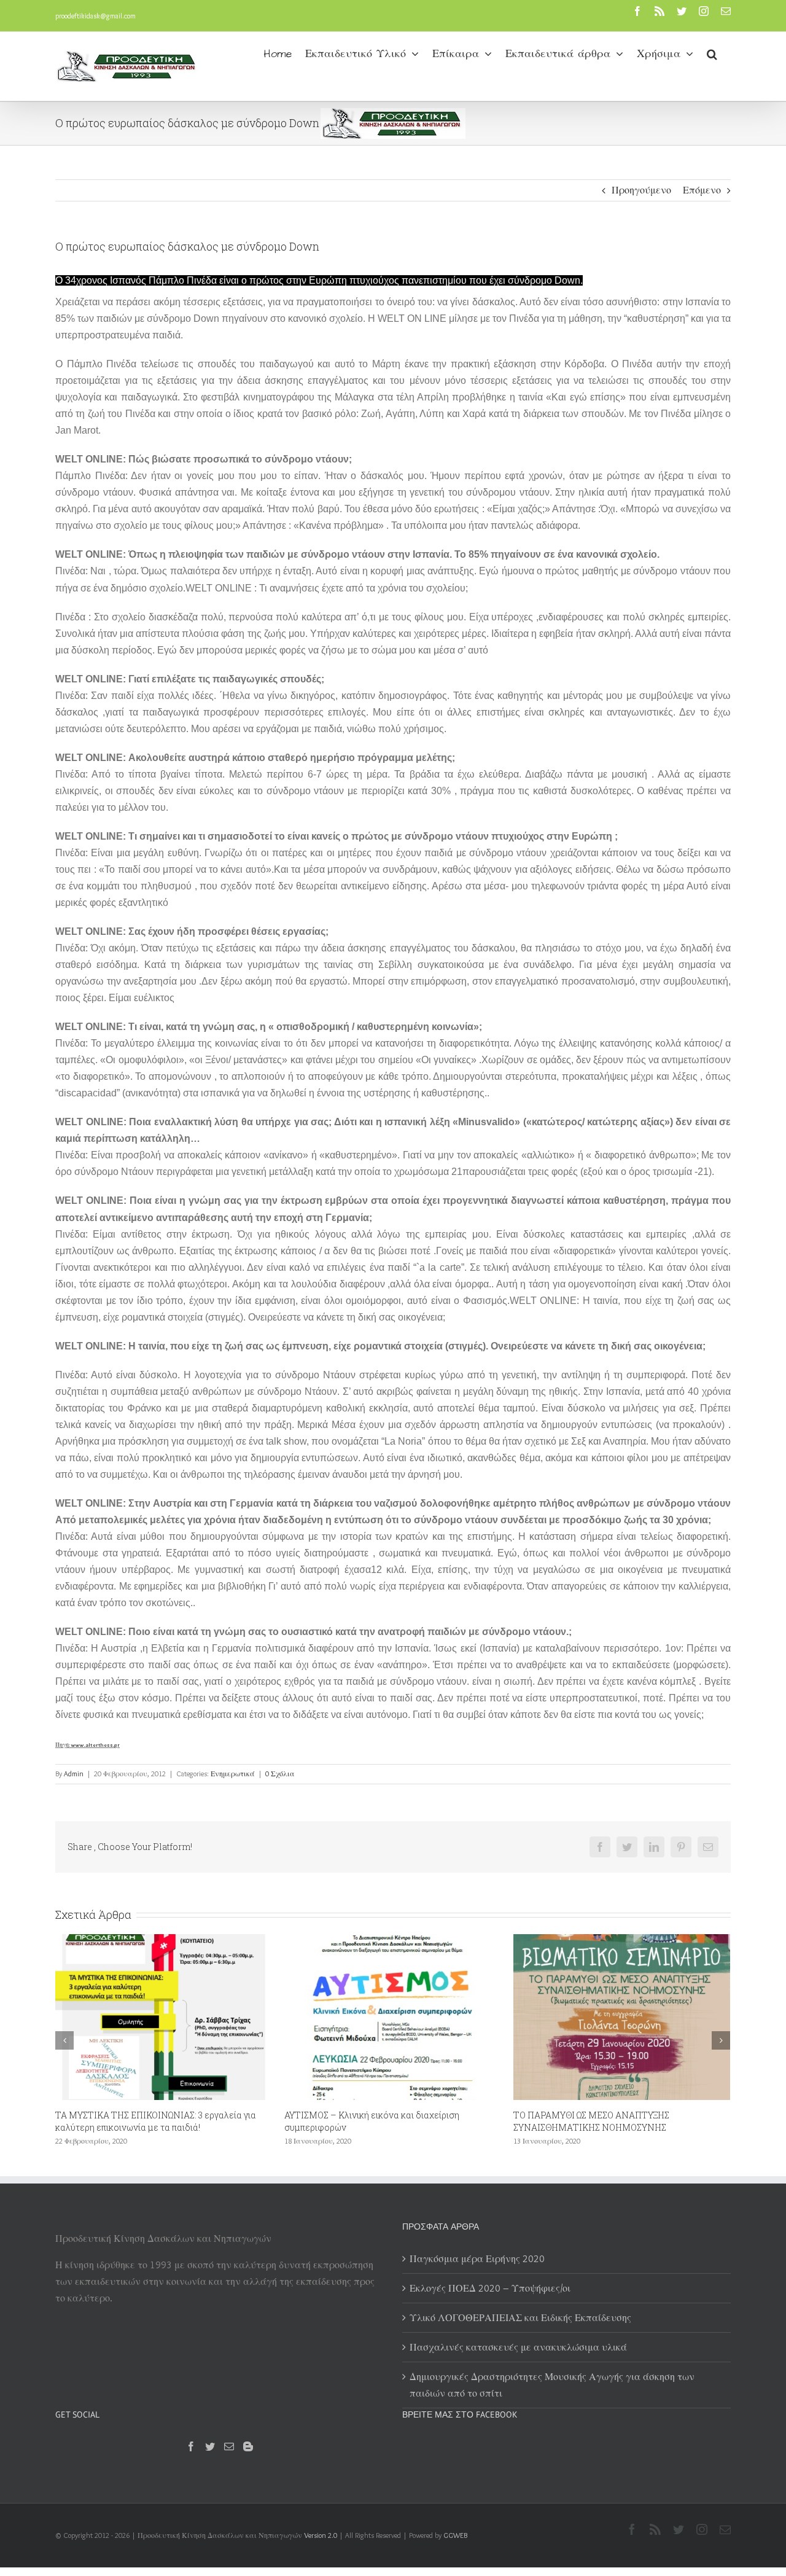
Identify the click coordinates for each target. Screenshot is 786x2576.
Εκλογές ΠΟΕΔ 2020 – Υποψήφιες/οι (588, 2115)
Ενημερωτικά (233, 1774)
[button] (712, 53)
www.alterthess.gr (95, 1745)
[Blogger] (248, 2446)
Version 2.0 (321, 2535)
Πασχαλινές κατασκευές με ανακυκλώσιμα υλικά (518, 2347)
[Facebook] (191, 2446)
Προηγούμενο (641, 190)
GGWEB (455, 2535)
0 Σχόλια (280, 1774)
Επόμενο (702, 190)
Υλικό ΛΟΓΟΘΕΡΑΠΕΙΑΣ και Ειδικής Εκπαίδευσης (520, 2318)
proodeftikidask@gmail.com (95, 16)
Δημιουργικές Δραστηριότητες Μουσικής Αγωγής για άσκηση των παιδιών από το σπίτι (552, 2385)
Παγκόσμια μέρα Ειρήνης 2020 (477, 2259)
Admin (74, 1774)
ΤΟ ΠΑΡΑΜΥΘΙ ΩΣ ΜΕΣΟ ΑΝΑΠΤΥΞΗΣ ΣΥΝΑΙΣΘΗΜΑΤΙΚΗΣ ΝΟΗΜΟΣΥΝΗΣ (362, 2121)
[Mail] (229, 2446)
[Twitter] (210, 2446)
